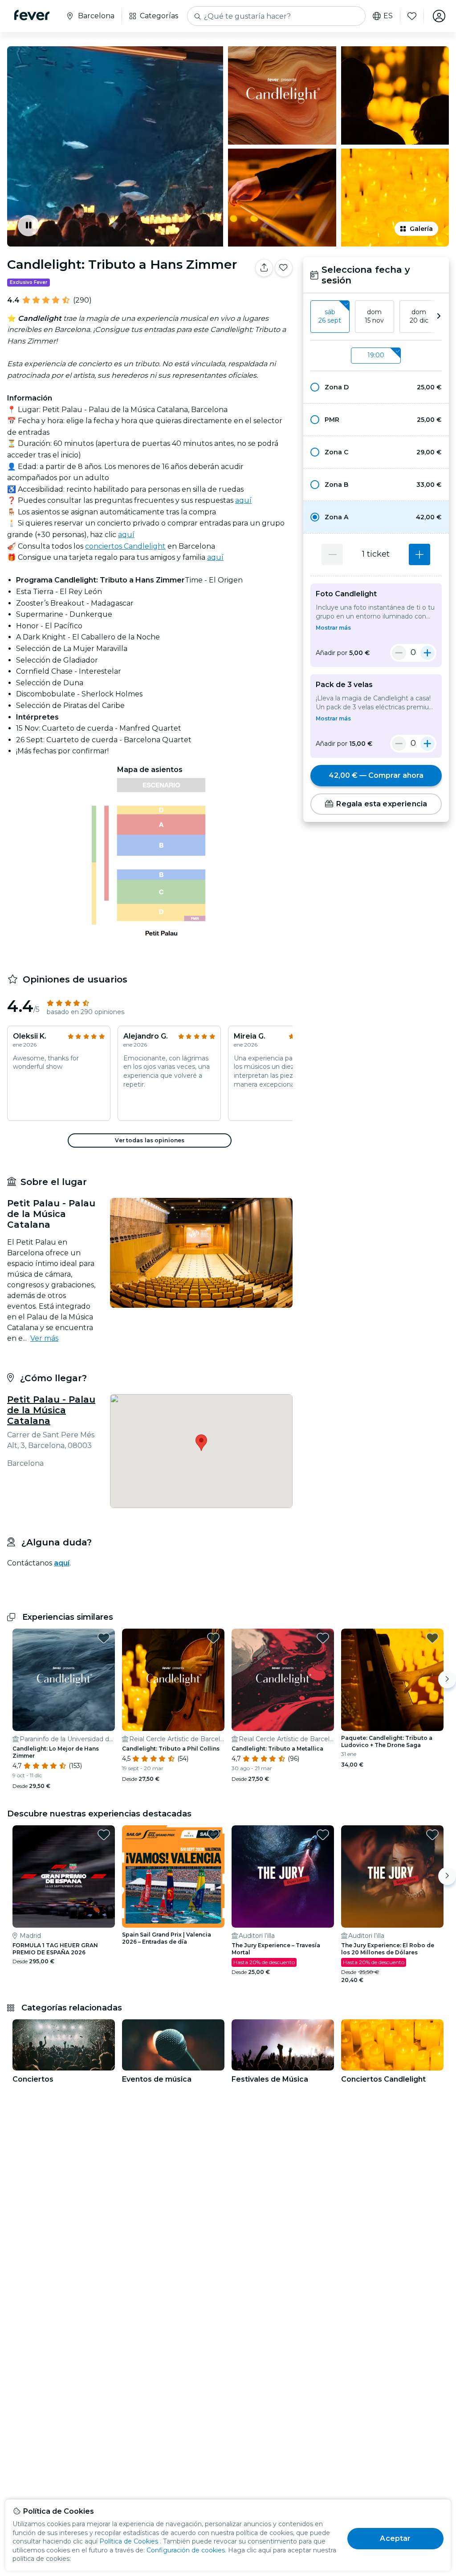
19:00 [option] (376, 355)
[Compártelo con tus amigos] (264, 268)
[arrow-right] (439, 317)
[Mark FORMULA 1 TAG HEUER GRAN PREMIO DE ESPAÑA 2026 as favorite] (104, 1835)
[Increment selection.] (419, 554)
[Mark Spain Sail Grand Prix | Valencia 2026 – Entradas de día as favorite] (213, 1835)
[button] (376, 387)
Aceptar (395, 2538)
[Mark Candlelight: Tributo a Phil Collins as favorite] (213, 1638)
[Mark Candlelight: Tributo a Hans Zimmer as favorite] (284, 268)
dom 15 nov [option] (374, 316)
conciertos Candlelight (125, 546)
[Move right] (447, 1679)
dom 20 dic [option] (419, 316)
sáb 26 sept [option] (330, 316)
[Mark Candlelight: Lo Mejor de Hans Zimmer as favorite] (104, 1638)
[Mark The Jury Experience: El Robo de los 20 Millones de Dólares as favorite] (432, 1835)
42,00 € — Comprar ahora (376, 775)
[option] (376, 387)
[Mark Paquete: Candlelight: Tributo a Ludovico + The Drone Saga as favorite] (432, 1638)
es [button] (388, 16)
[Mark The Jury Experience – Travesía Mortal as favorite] (323, 1835)
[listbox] (376, 317)
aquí (243, 500)
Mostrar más (333, 628)
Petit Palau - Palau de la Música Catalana (51, 1410)
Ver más (44, 1338)
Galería (421, 229)
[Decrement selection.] (332, 554)
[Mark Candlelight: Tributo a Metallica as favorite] (323, 1638)
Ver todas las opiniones (150, 1140)
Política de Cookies (129, 2541)
